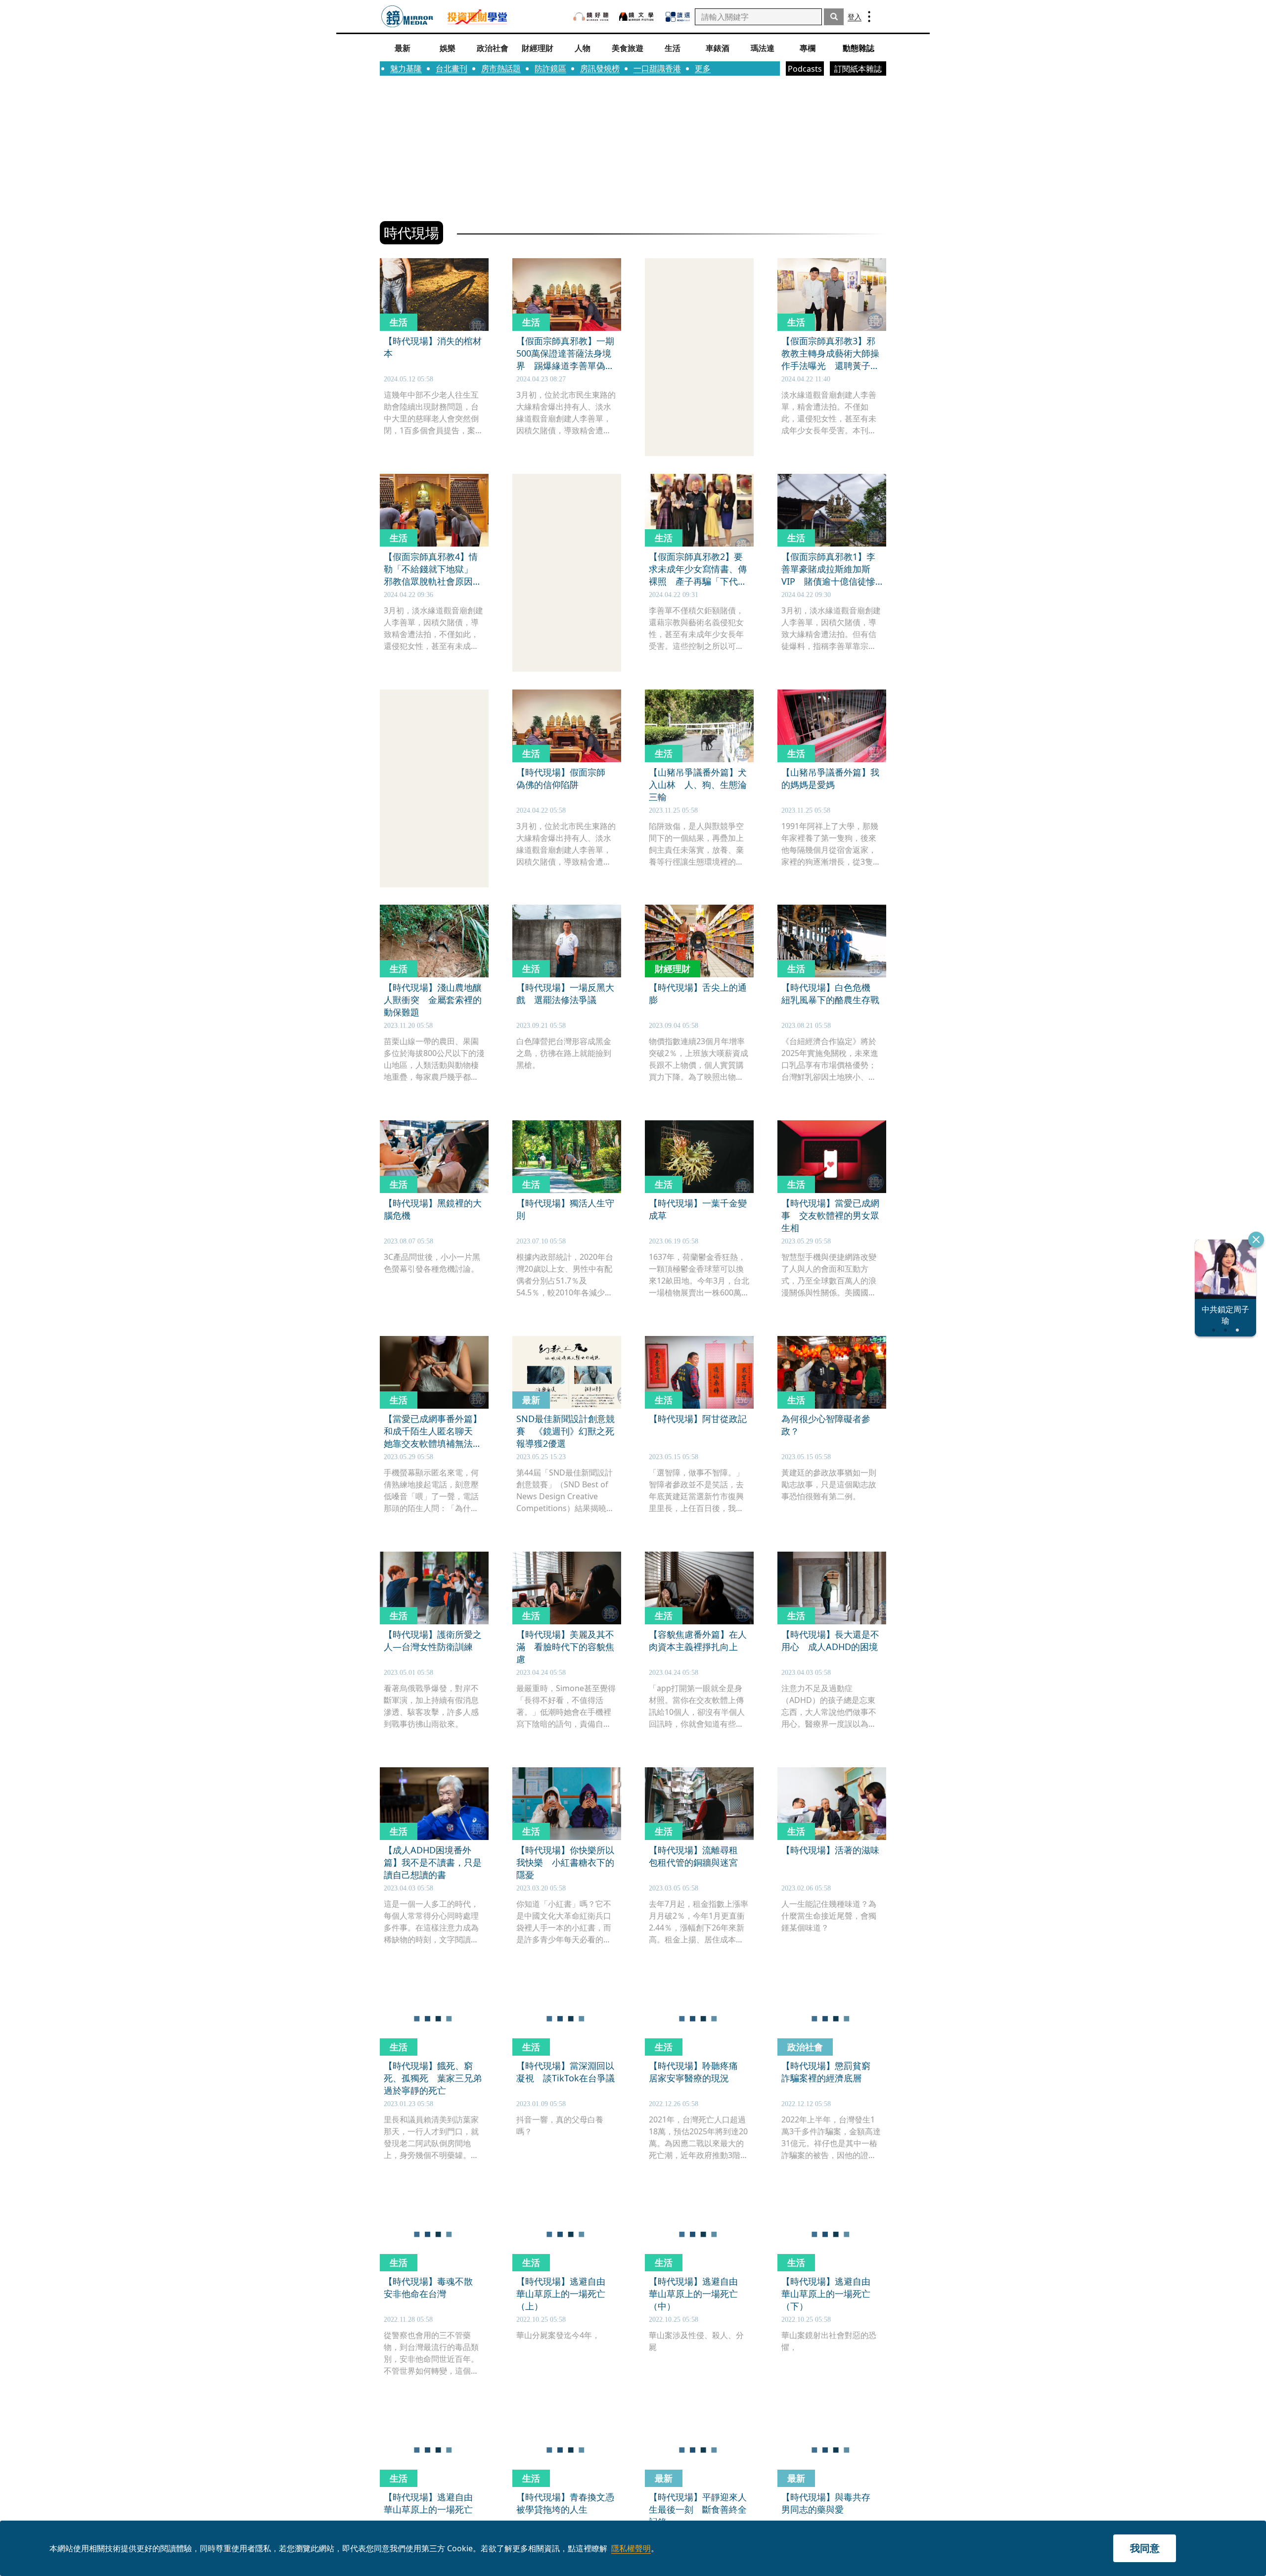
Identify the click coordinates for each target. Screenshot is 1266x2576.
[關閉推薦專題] (1256, 1240)
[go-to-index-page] (407, 17)
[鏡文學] (637, 17)
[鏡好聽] (591, 17)
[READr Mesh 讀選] (678, 17)
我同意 (1145, 2548)
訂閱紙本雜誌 (858, 69)
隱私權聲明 (631, 2548)
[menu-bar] (869, 17)
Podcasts (805, 69)
